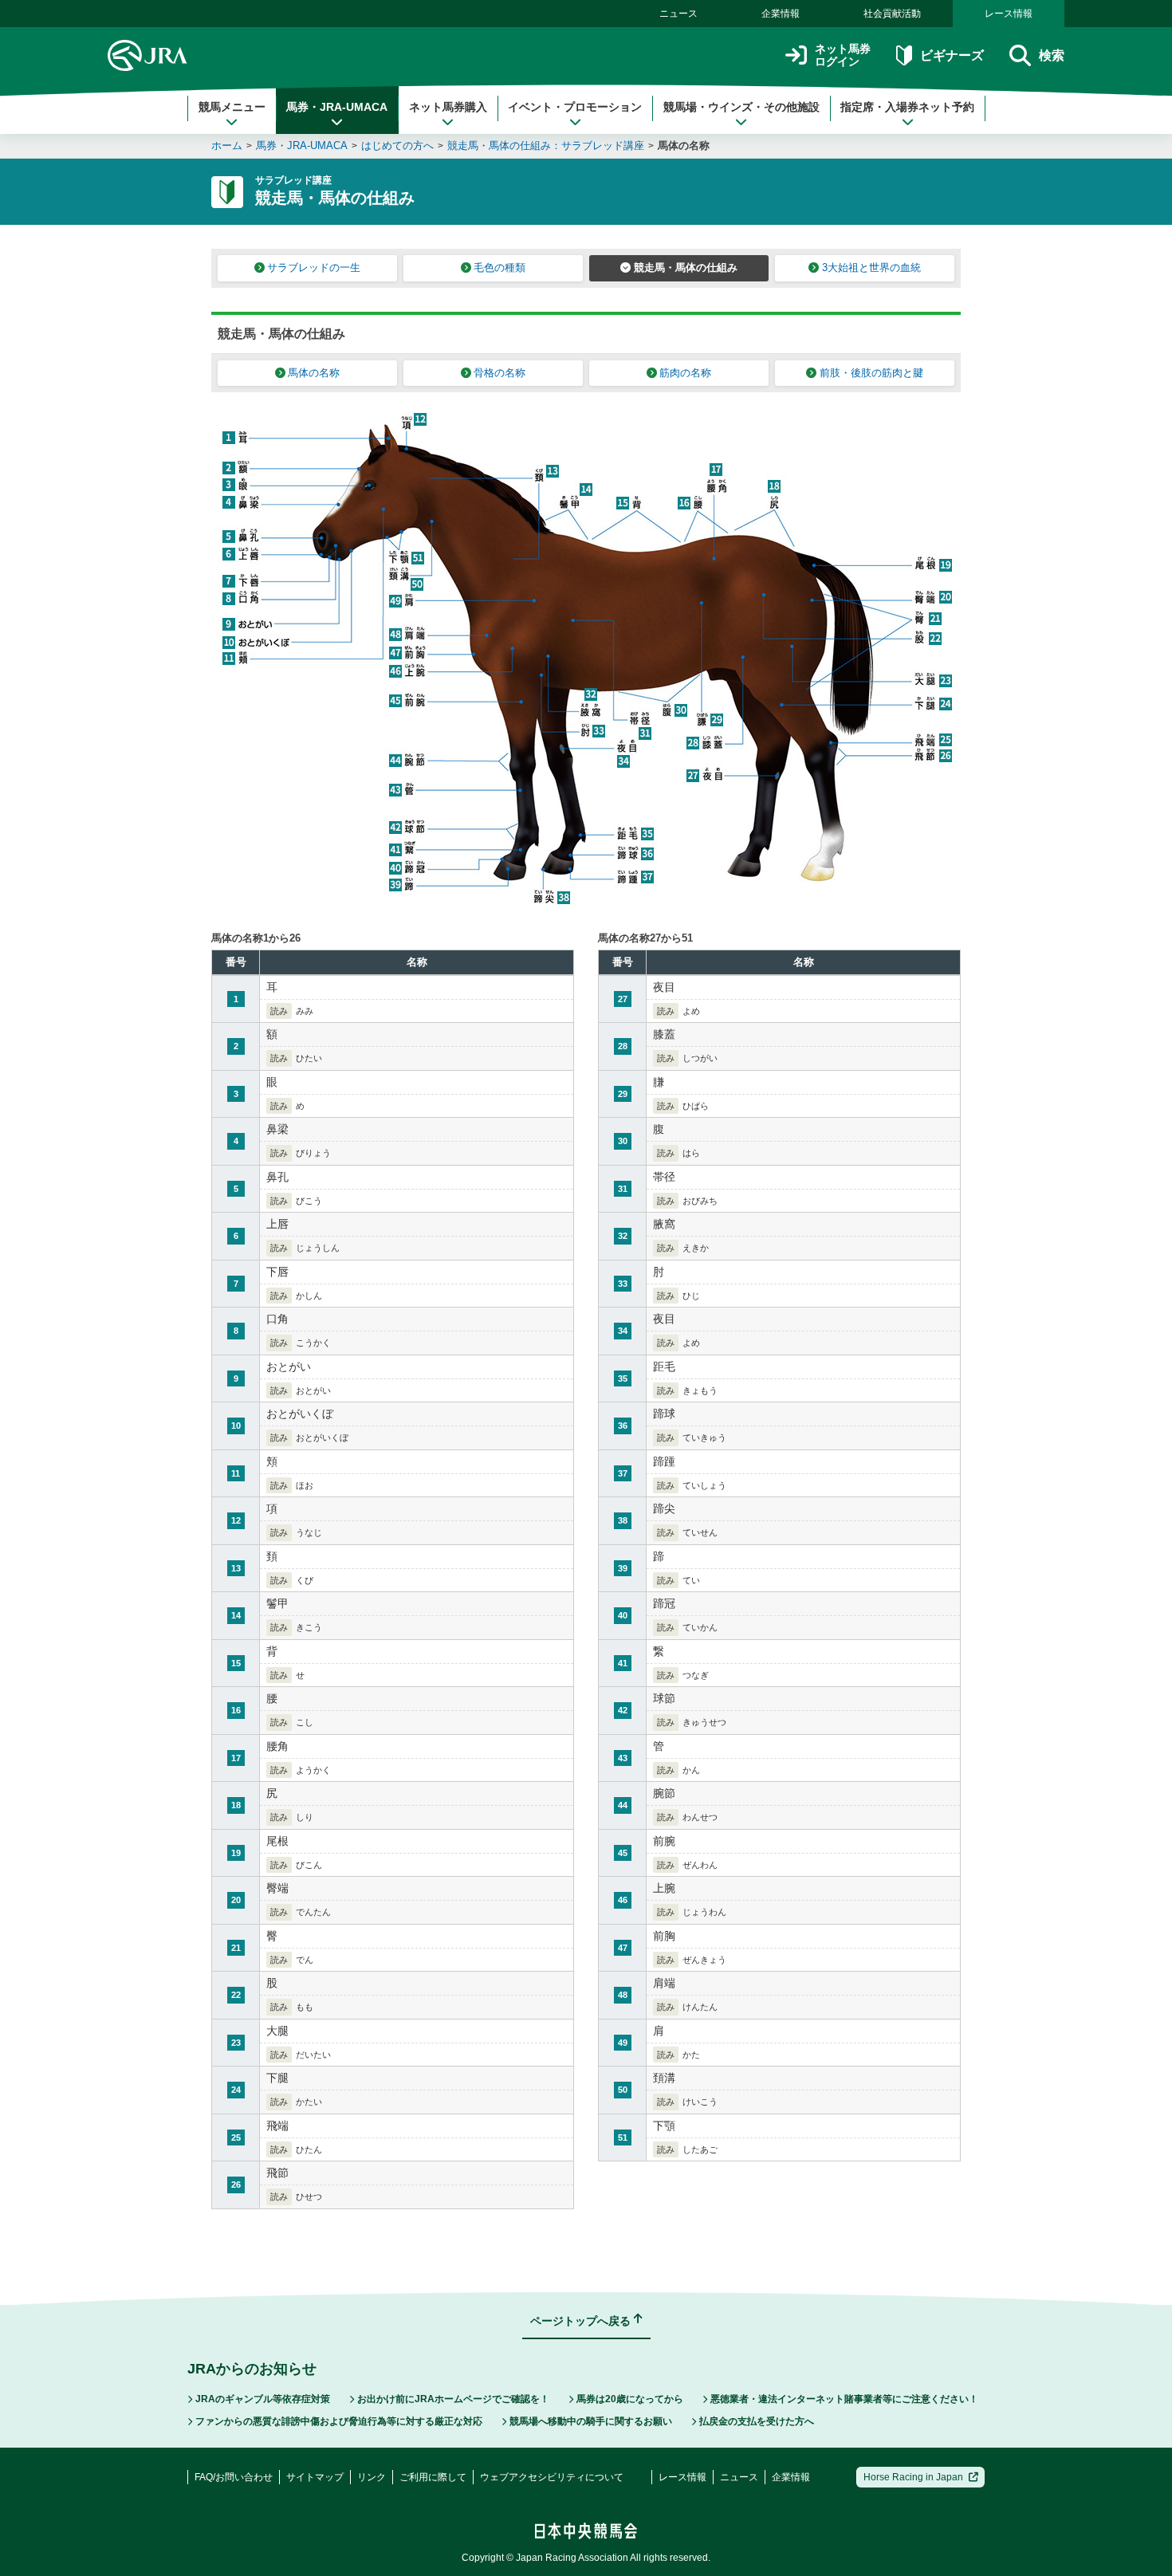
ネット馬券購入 (448, 107)
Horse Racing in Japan (913, 2477)
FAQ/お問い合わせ (234, 2477)
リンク (372, 2477)
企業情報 (781, 14)
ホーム (227, 146)
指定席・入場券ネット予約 (907, 107)
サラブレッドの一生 (314, 267)
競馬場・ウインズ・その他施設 (741, 107)
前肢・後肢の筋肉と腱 (871, 373)
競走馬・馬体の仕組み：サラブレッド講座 (546, 146)
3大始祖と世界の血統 (871, 267)
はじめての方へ (397, 146)
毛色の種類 (499, 267)
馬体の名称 (684, 146)
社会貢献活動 (892, 14)
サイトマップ (315, 2477)
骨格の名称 (499, 373)
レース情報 (1009, 14)
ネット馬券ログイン (843, 55)
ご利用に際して (433, 2477)
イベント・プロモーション (575, 107)
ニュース (678, 14)
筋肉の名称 (685, 373)
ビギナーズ (952, 55)
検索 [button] (1052, 55)
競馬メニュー (232, 107)
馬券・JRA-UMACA (337, 107)
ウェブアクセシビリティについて (552, 2477)
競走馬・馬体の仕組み (686, 267)
